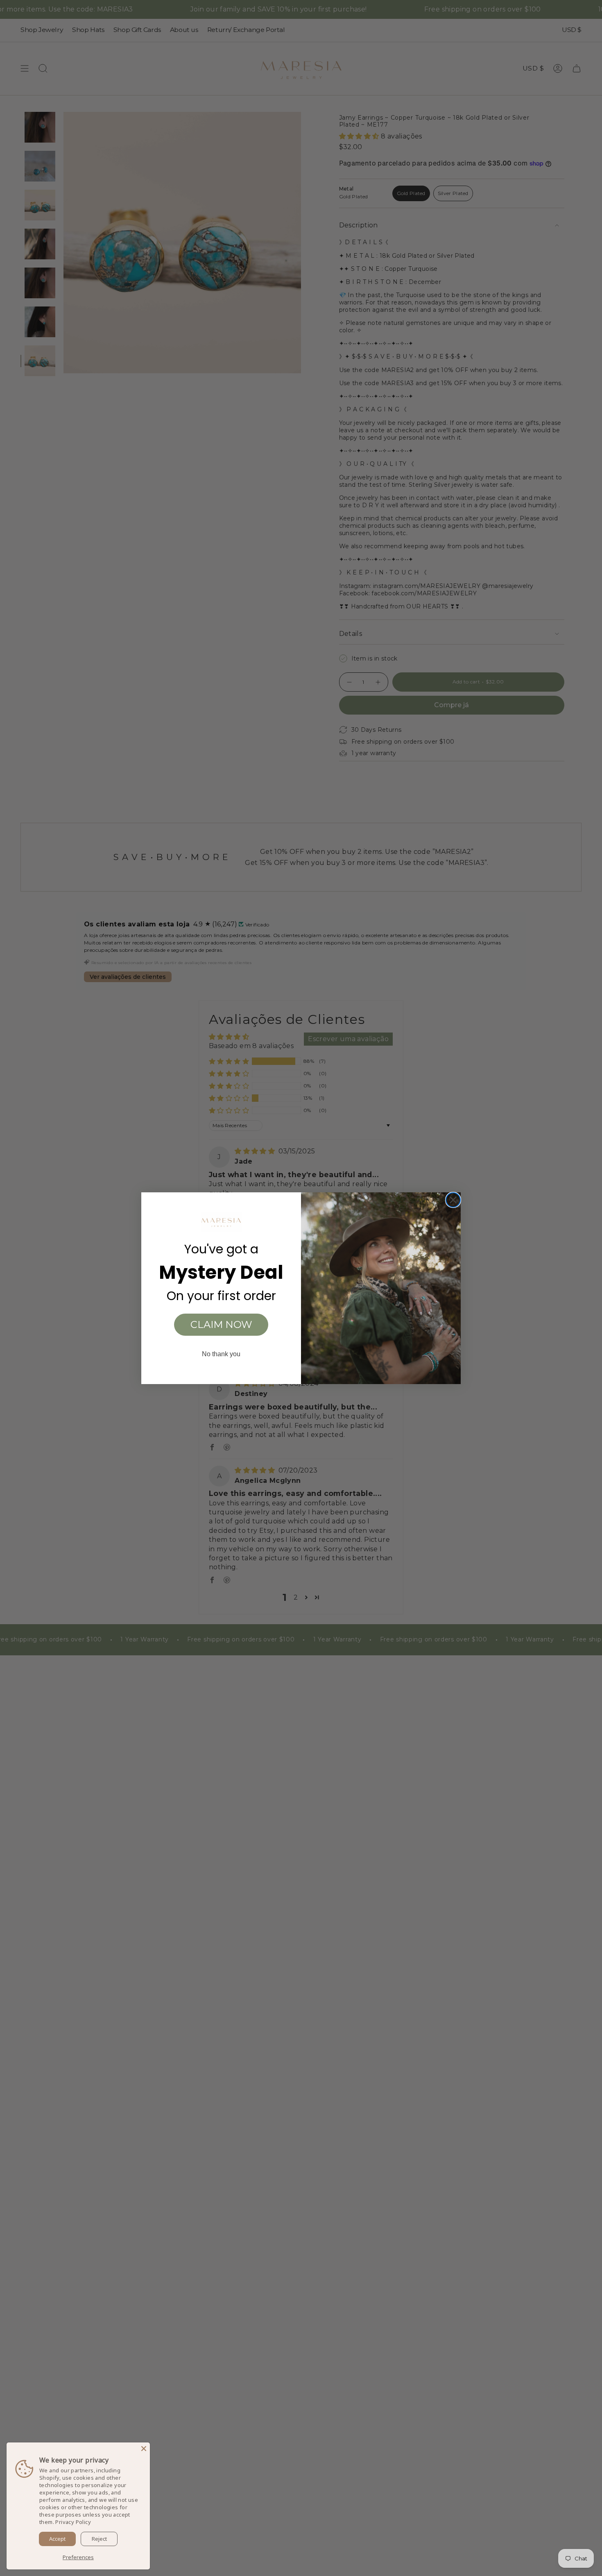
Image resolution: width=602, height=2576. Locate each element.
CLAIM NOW (221, 1324)
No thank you (221, 1354)
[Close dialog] (453, 1200)
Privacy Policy (73, 2522)
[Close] (144, 2449)
